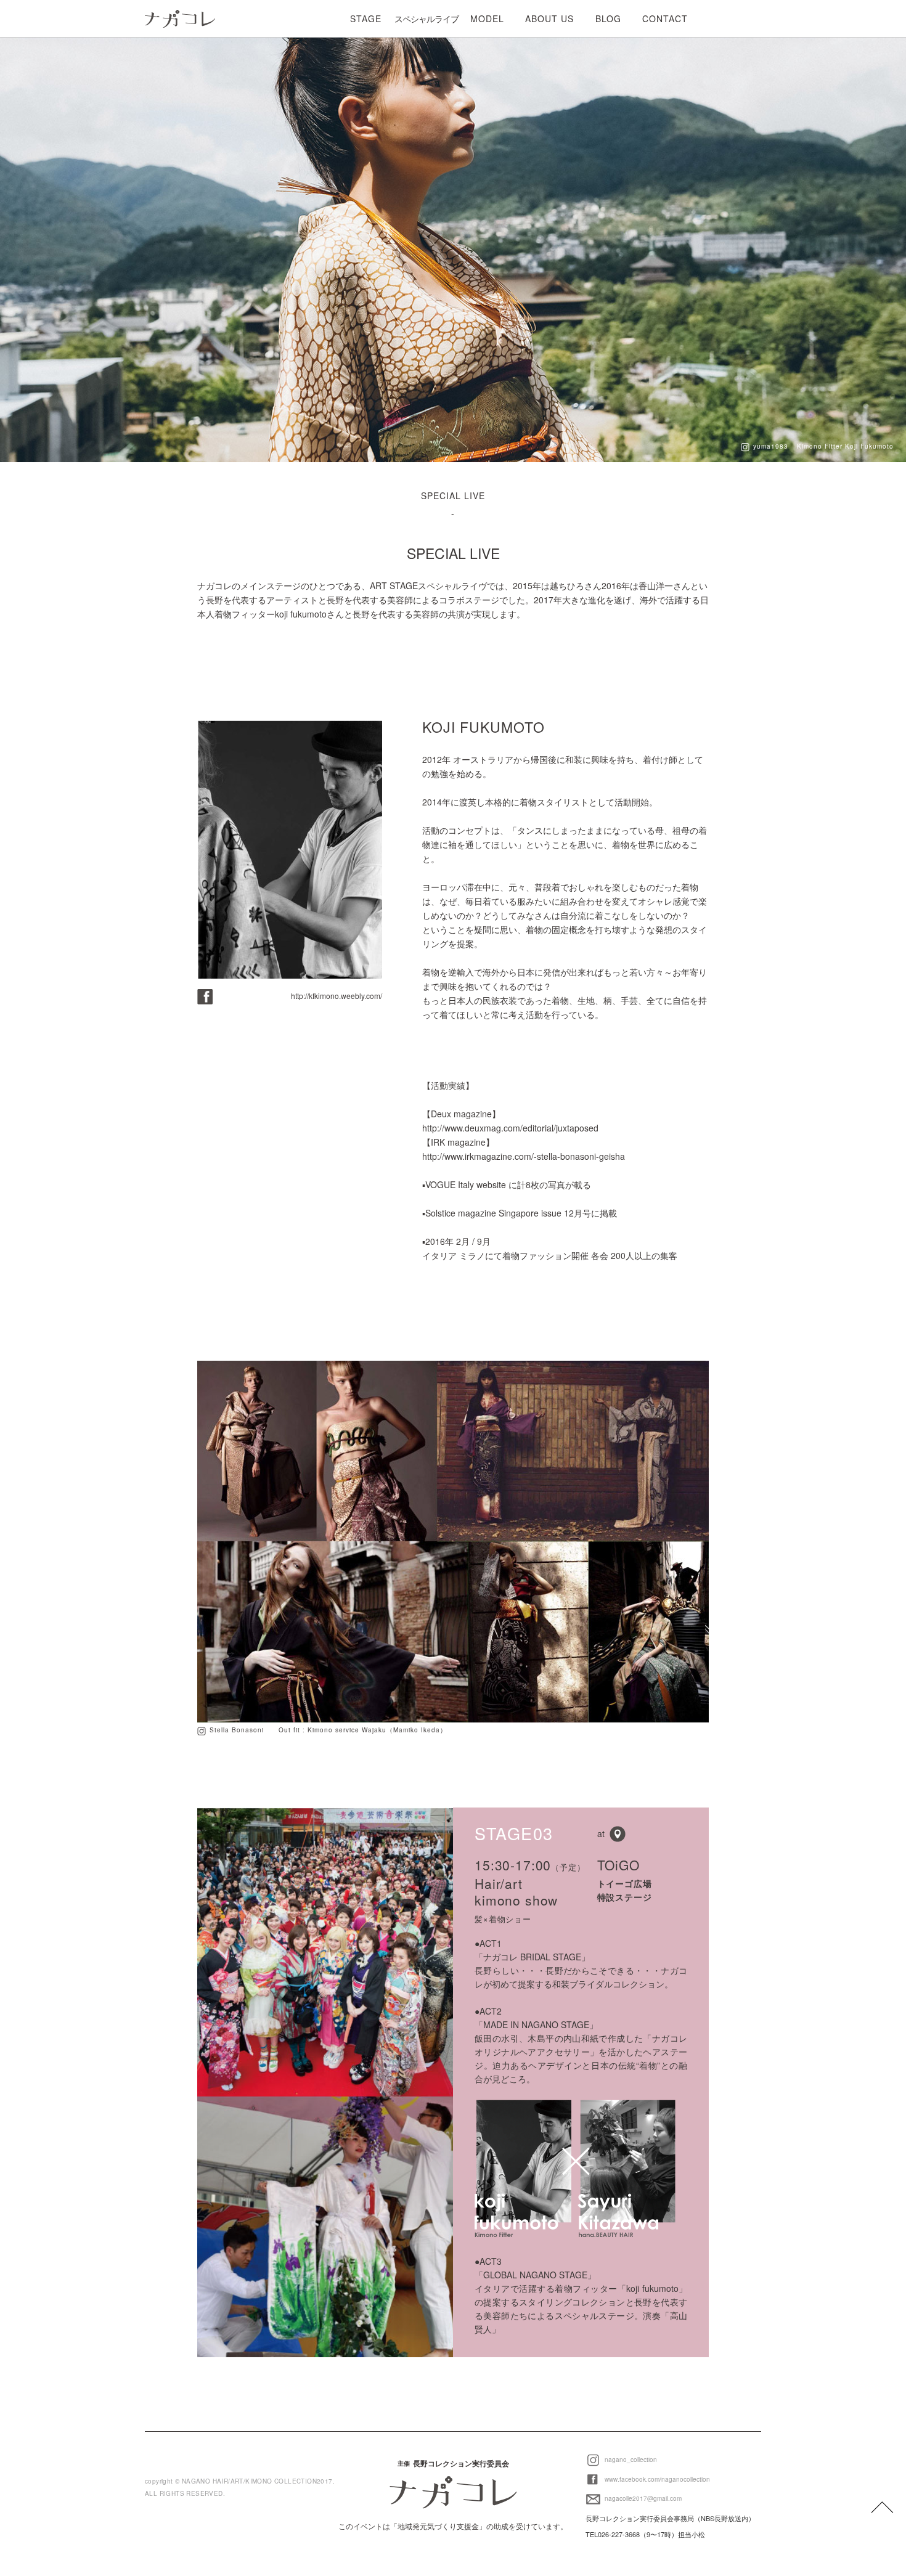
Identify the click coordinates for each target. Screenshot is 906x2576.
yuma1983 (771, 446)
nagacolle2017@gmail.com (642, 2498)
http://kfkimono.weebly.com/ (337, 996)
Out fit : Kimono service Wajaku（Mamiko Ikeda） (363, 1730)
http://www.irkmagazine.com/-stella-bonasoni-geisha (524, 1156)
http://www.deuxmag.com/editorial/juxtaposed (510, 1128)
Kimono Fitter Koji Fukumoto (845, 446)
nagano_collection (630, 2460)
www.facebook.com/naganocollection (656, 2479)
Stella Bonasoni (237, 1730)
